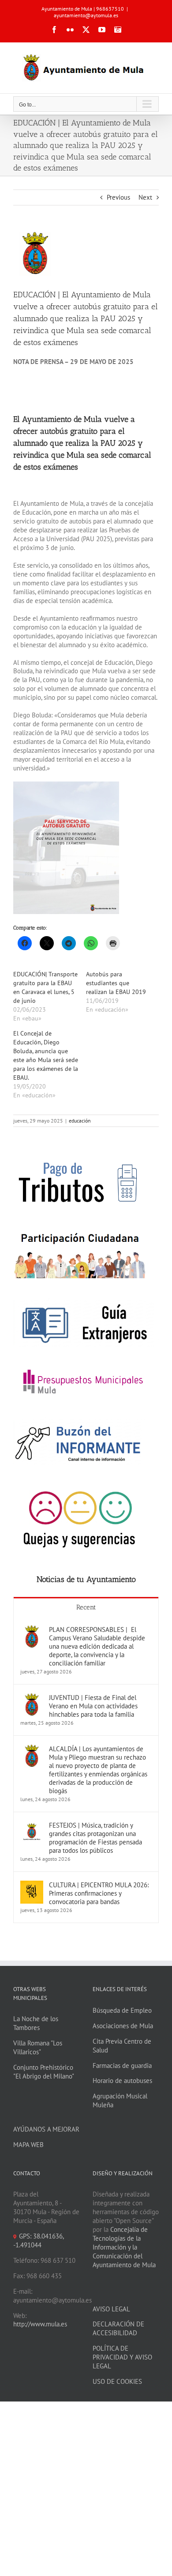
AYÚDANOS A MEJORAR (46, 2129)
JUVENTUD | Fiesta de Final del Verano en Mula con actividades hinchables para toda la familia (93, 1706)
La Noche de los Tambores (36, 2023)
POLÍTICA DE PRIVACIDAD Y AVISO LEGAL (122, 2357)
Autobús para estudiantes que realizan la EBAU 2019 (116, 983)
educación (80, 1121)
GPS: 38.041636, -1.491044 (38, 2240)
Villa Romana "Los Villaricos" (38, 2047)
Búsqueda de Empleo (122, 2010)
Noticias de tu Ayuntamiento (86, 1579)
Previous (118, 197)
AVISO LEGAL (111, 2309)
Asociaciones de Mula (123, 2026)
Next (145, 197)
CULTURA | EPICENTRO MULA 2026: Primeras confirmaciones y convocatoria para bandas (99, 1893)
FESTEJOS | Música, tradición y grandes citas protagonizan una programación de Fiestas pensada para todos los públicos (95, 1838)
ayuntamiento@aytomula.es (86, 15)
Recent (86, 1607)
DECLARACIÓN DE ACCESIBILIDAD (118, 2328)
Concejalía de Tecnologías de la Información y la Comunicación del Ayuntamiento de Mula (124, 2247)
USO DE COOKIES (117, 2381)
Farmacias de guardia (122, 2066)
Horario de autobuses (122, 2081)
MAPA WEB (28, 2145)
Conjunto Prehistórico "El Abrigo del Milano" (44, 2072)
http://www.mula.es (40, 2324)
